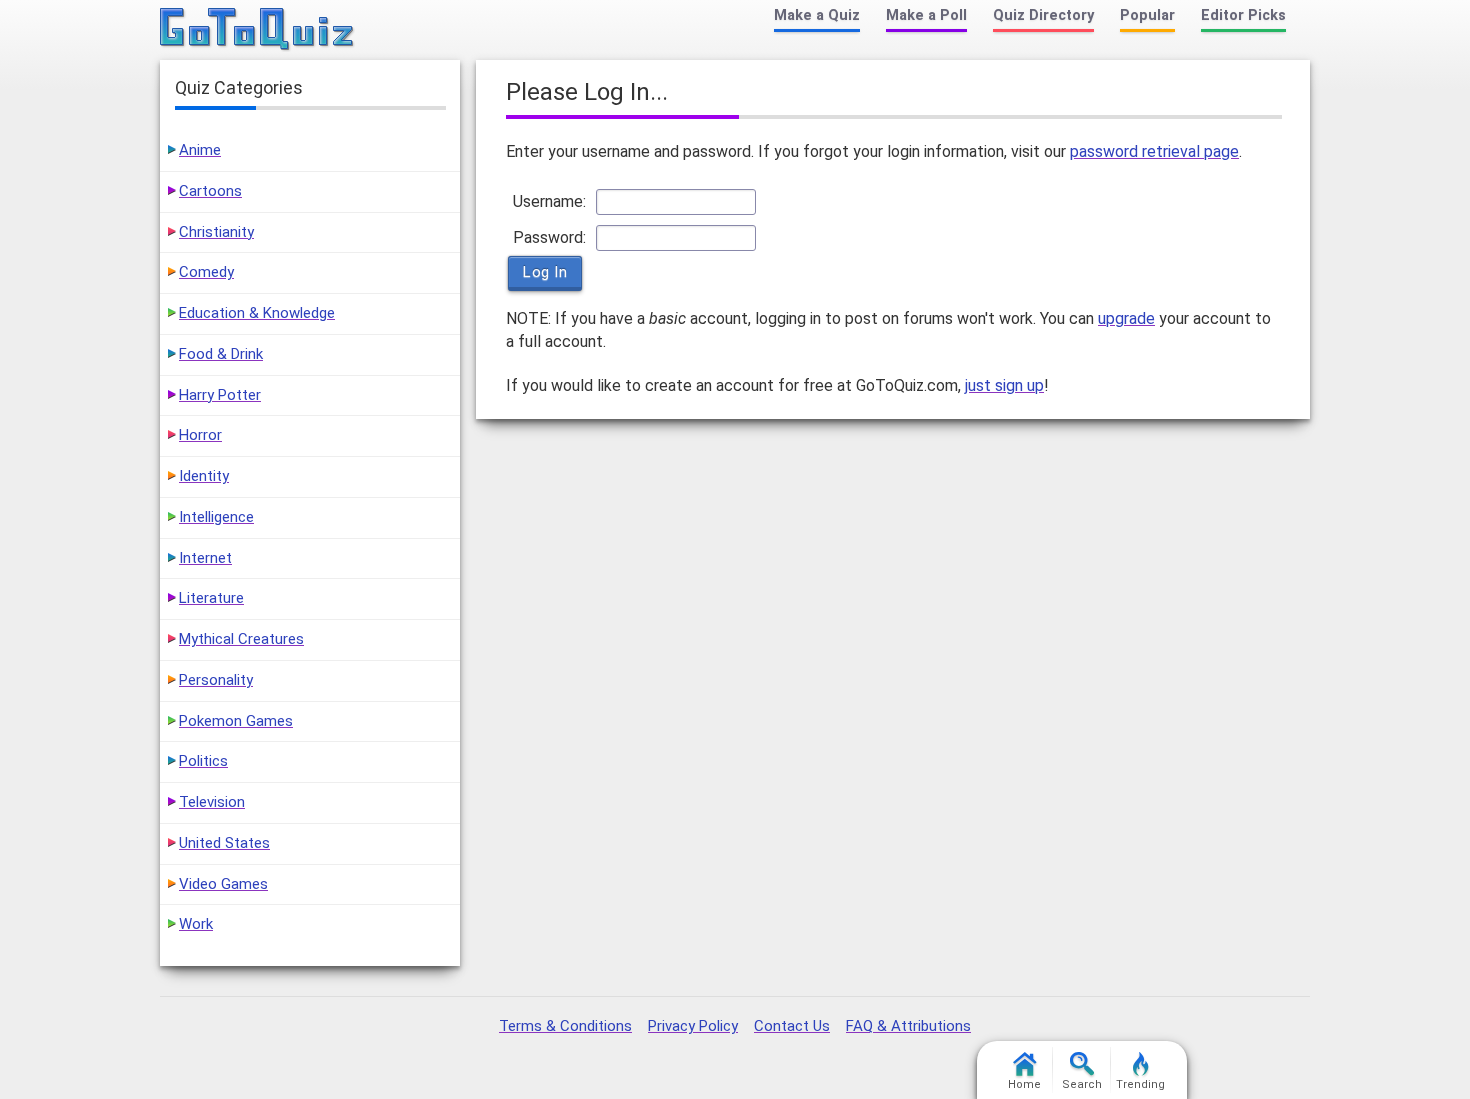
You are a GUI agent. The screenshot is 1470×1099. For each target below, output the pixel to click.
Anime (200, 150)
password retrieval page (1154, 151)
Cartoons (210, 191)
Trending (1140, 1084)
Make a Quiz (817, 15)
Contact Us (792, 1026)
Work (196, 924)
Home (1024, 1084)
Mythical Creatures (241, 639)
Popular (1147, 15)
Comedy (206, 272)
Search (1082, 1084)
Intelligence (216, 517)
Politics (203, 761)
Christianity (216, 232)
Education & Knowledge (257, 313)
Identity (204, 476)
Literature (211, 598)
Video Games (223, 884)
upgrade (1126, 318)
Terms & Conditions (565, 1026)
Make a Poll (926, 15)
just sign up (1004, 385)
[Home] (257, 30)
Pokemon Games (236, 721)
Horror (200, 435)
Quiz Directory (1043, 15)
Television (212, 802)
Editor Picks (1243, 15)
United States (224, 843)
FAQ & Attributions (908, 1026)
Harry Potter (220, 395)
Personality (216, 680)
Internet (205, 558)
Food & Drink (221, 354)
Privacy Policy (693, 1026)
